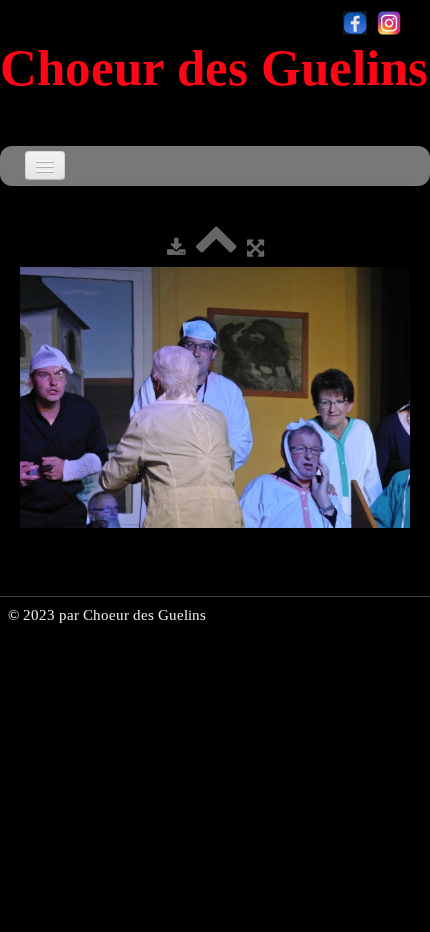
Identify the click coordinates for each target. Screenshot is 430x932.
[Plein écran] (255, 248)
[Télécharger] (176, 248)
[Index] (216, 248)
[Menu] (45, 165)
